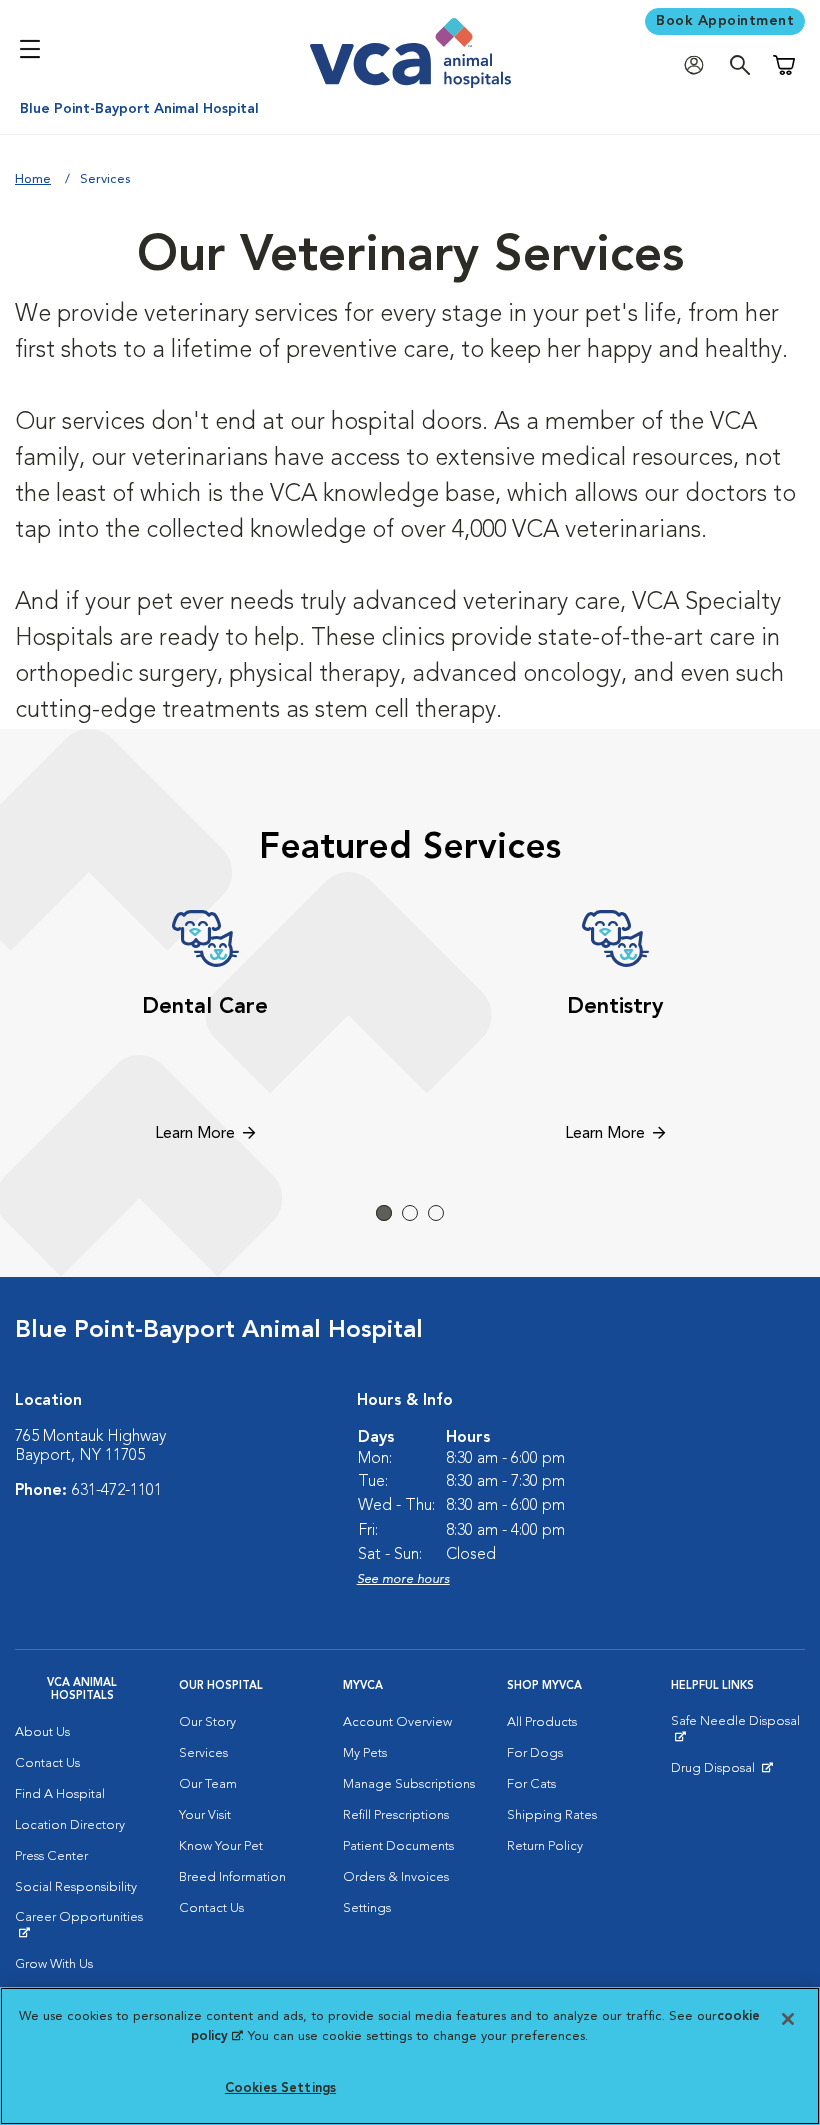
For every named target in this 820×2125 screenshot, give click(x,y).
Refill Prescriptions (396, 1815)
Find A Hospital (60, 1794)
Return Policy (545, 1846)
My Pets (365, 1753)
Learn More (195, 1134)
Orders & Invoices (396, 1877)
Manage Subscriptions (409, 1784)
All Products (542, 1722)
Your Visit (205, 1815)
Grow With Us (54, 1964)
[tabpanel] (205, 1029)
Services (203, 1753)
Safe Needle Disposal (738, 1729)
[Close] (788, 2019)
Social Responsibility (76, 1887)
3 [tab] (436, 1213)
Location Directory (70, 1825)
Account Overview (397, 1722)
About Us (42, 1732)
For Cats (531, 1784)
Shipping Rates (552, 1815)
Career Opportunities (82, 1925)
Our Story (207, 1722)
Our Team (208, 1784)
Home (33, 179)
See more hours (403, 1579)
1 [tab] (384, 1213)
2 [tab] (410, 1213)
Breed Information (232, 1877)
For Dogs (535, 1753)
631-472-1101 (117, 1491)
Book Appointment (725, 21)
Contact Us (47, 1763)
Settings (367, 1908)
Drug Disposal (721, 1773)
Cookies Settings (280, 2088)
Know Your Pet (221, 1846)
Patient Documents (398, 1846)
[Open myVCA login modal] (699, 65)
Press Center (51, 1856)
